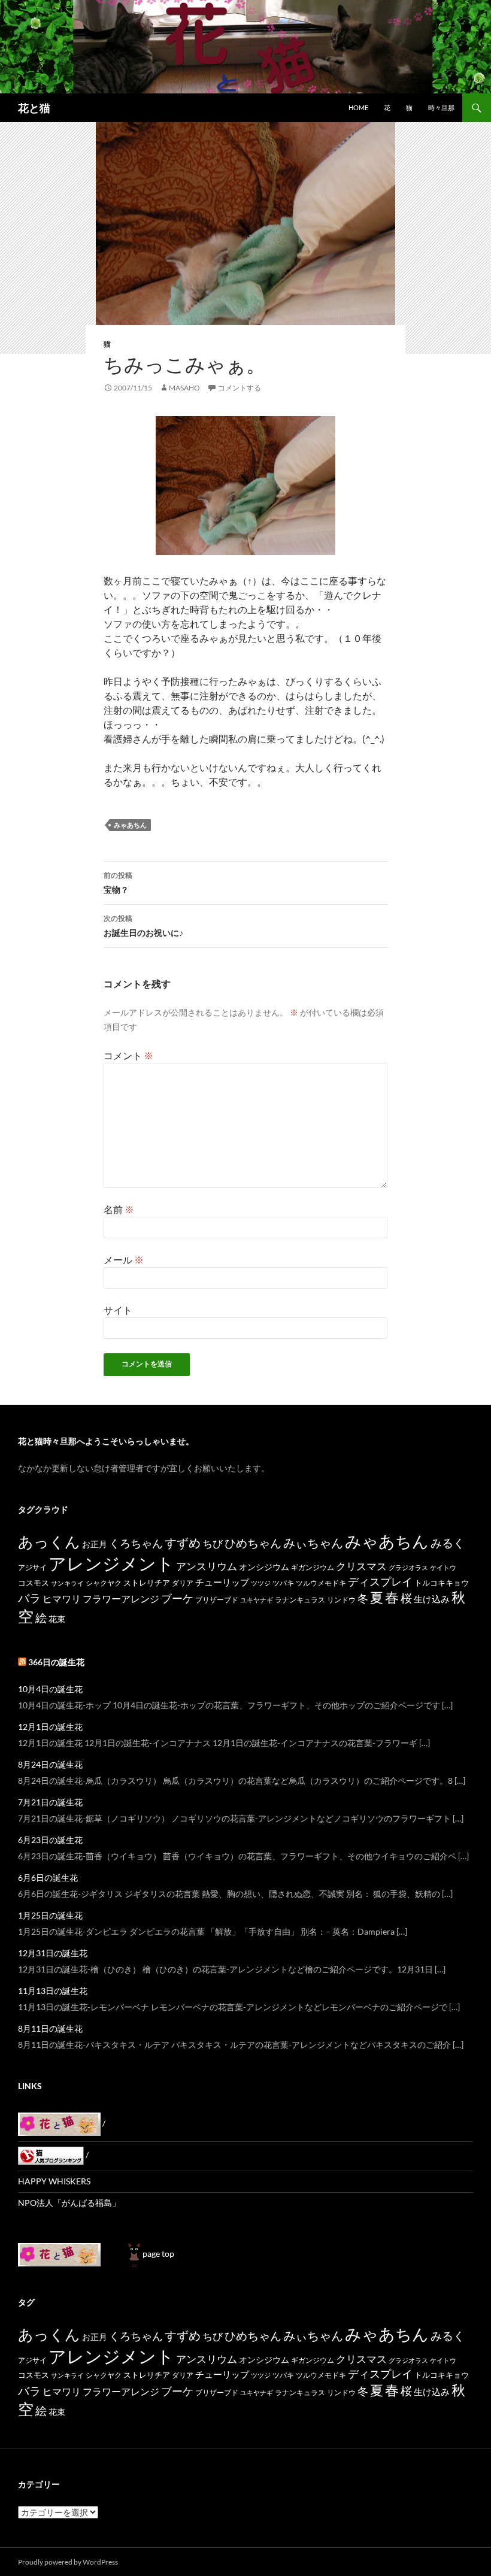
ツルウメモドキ (321, 1583)
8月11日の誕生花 (50, 2028)
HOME (358, 107)
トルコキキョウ (442, 1583)
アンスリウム (207, 1566)
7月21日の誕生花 (50, 1802)
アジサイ (32, 1567)
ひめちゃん (253, 1543)
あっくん (49, 1541)
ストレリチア (147, 1583)
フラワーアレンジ (121, 1598)
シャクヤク (104, 1583)
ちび (213, 1543)
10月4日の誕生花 (50, 1689)
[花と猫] (59, 2254)
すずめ (183, 1543)
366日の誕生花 (56, 1662)
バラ (29, 1598)
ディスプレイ (380, 1581)
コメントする (240, 388)
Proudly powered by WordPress (68, 2562)
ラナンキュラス (300, 1600)
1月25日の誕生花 (50, 1915)
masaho (184, 388)
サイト (118, 1310)
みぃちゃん (313, 1543)
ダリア (183, 1583)
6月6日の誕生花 (48, 1878)
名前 (119, 1209)
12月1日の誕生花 (50, 1727)
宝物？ (118, 883)
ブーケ (177, 1598)
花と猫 (34, 108)
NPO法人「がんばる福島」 (69, 2203)
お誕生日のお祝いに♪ (143, 926)
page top (158, 2254)
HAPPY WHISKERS (54, 2181)
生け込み (432, 1599)
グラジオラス (408, 1567)
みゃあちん (130, 825)
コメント (128, 1055)
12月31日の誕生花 (53, 1953)
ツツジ (261, 1583)
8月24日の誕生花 (50, 1764)
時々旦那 (441, 107)
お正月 (95, 1544)
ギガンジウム (313, 1567)
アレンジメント (111, 1563)
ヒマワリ (62, 1598)
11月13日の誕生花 (53, 1991)
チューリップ (222, 1582)
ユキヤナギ (257, 1600)
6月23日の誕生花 (50, 1840)
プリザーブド (217, 1600)
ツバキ (283, 1583)
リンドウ (341, 1600)
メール (124, 1260)
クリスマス (361, 1566)
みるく (448, 1543)
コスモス (34, 1583)
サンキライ (67, 1583)
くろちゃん (136, 1543)
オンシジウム (264, 1567)
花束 (57, 1619)
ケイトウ (443, 1567)
